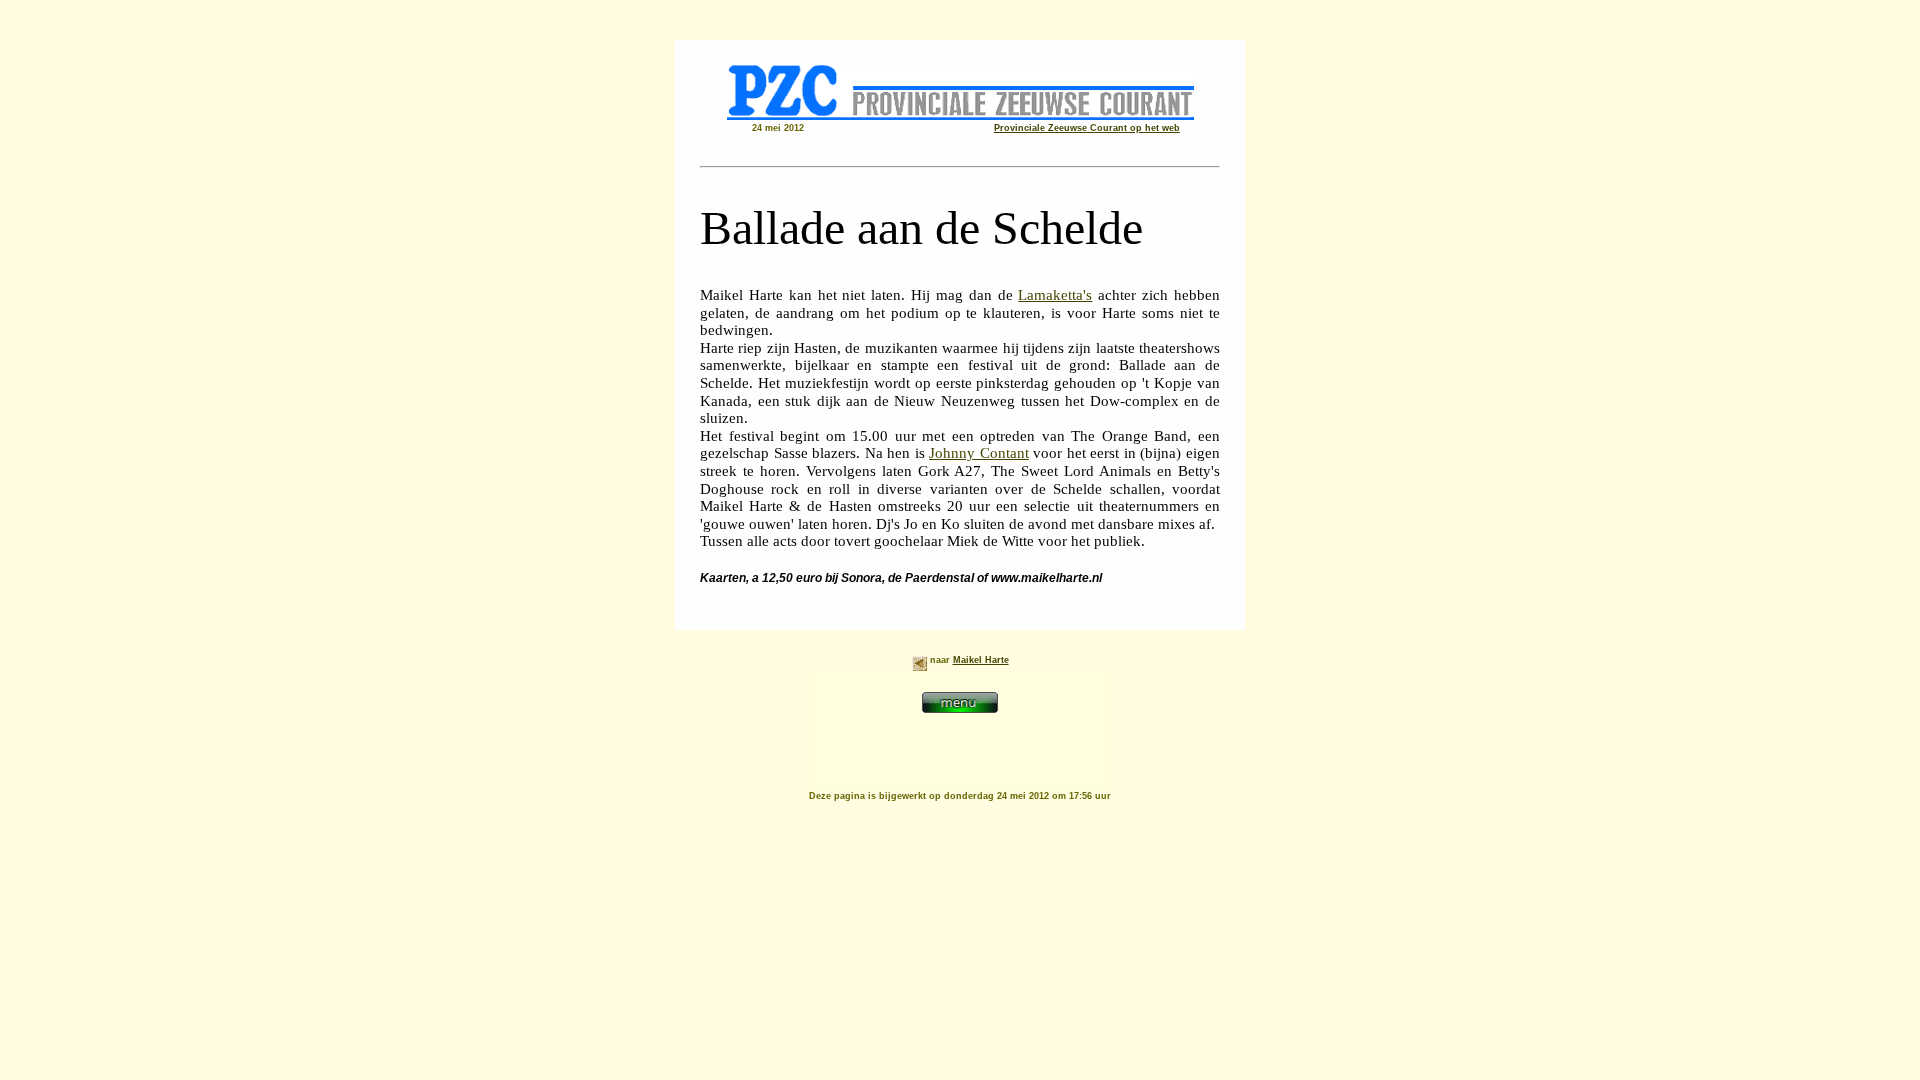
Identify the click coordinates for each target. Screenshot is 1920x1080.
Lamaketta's (1055, 295)
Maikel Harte (981, 660)
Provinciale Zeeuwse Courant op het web (1087, 128)
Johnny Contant (979, 453)
